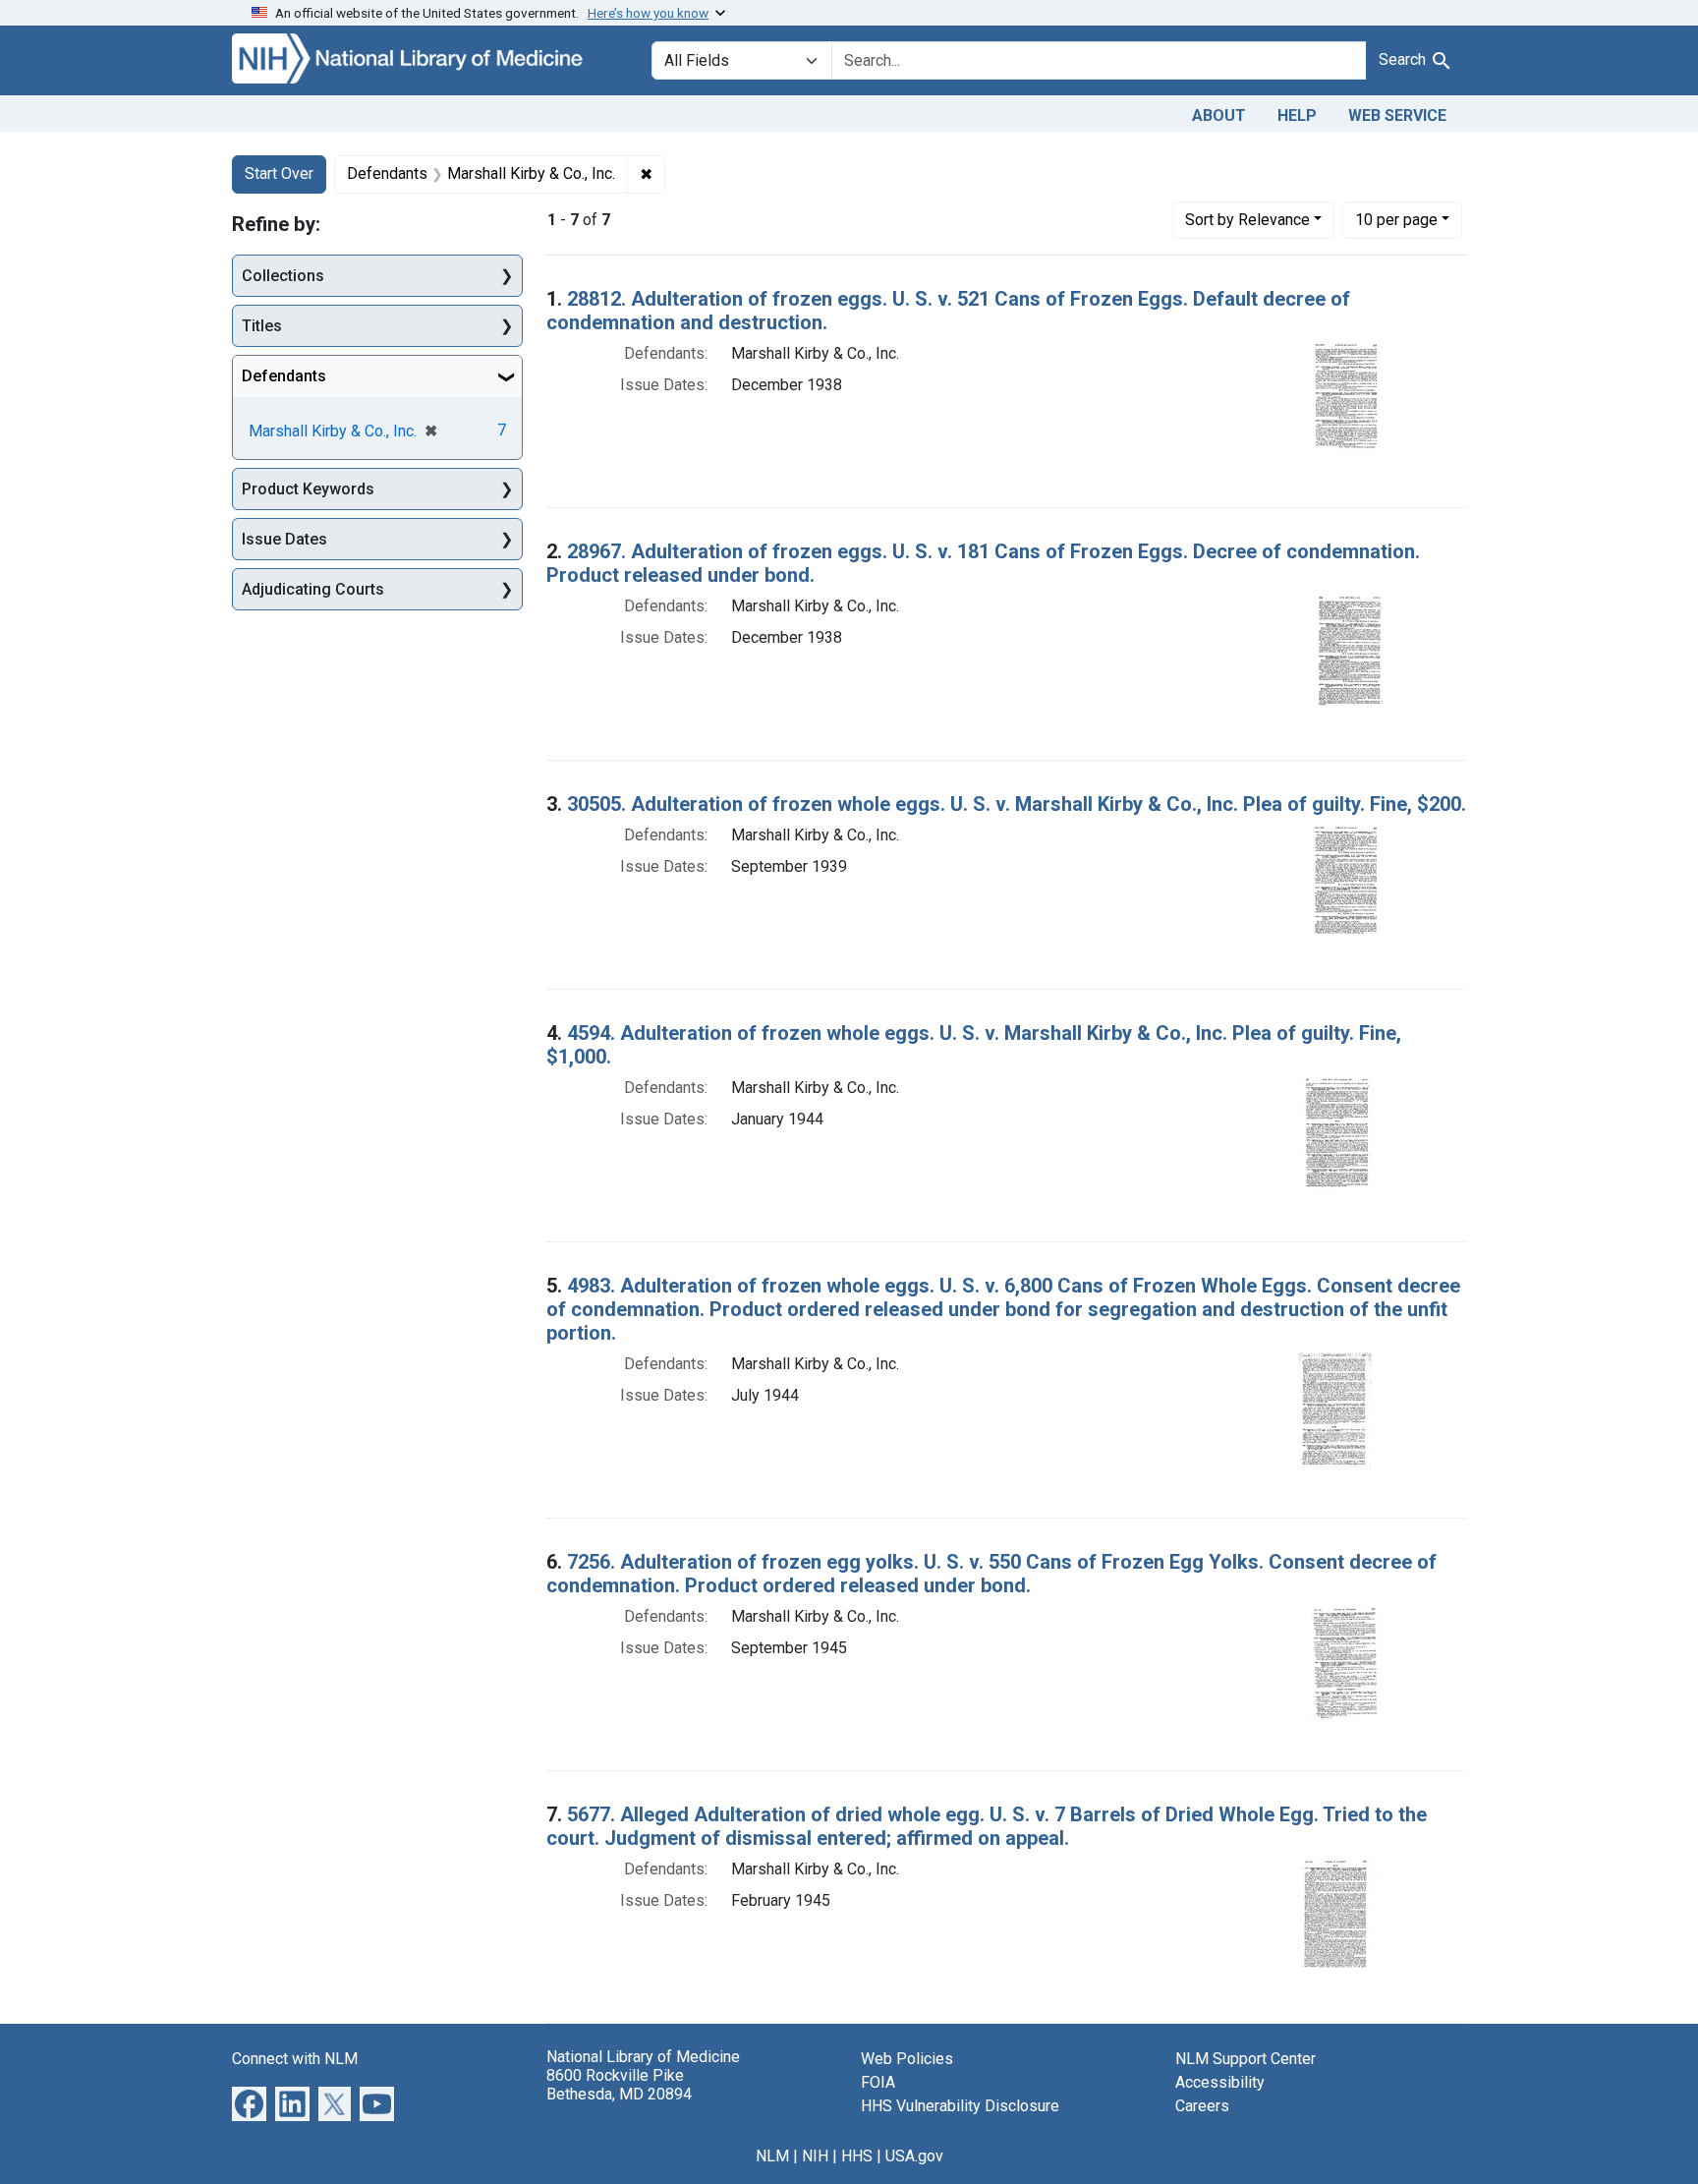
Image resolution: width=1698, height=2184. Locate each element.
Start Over (279, 173)
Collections (283, 276)
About (1219, 115)
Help (1297, 115)
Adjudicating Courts (313, 589)
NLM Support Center (1245, 2059)
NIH (815, 2156)
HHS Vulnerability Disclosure (960, 2106)
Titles (262, 326)
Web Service (1397, 115)
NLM (772, 2156)
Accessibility (1220, 2082)
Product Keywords (308, 489)
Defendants (284, 376)
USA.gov (914, 2156)
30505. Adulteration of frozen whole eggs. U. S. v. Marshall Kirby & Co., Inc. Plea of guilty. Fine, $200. (1017, 804)
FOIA (878, 2082)
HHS (857, 2156)
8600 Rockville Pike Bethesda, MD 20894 (619, 2085)
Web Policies (907, 2059)
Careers (1202, 2106)
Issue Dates (284, 539)
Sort (1247, 220)
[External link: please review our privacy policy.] (249, 2102)
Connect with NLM (295, 2059)
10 (1396, 219)
